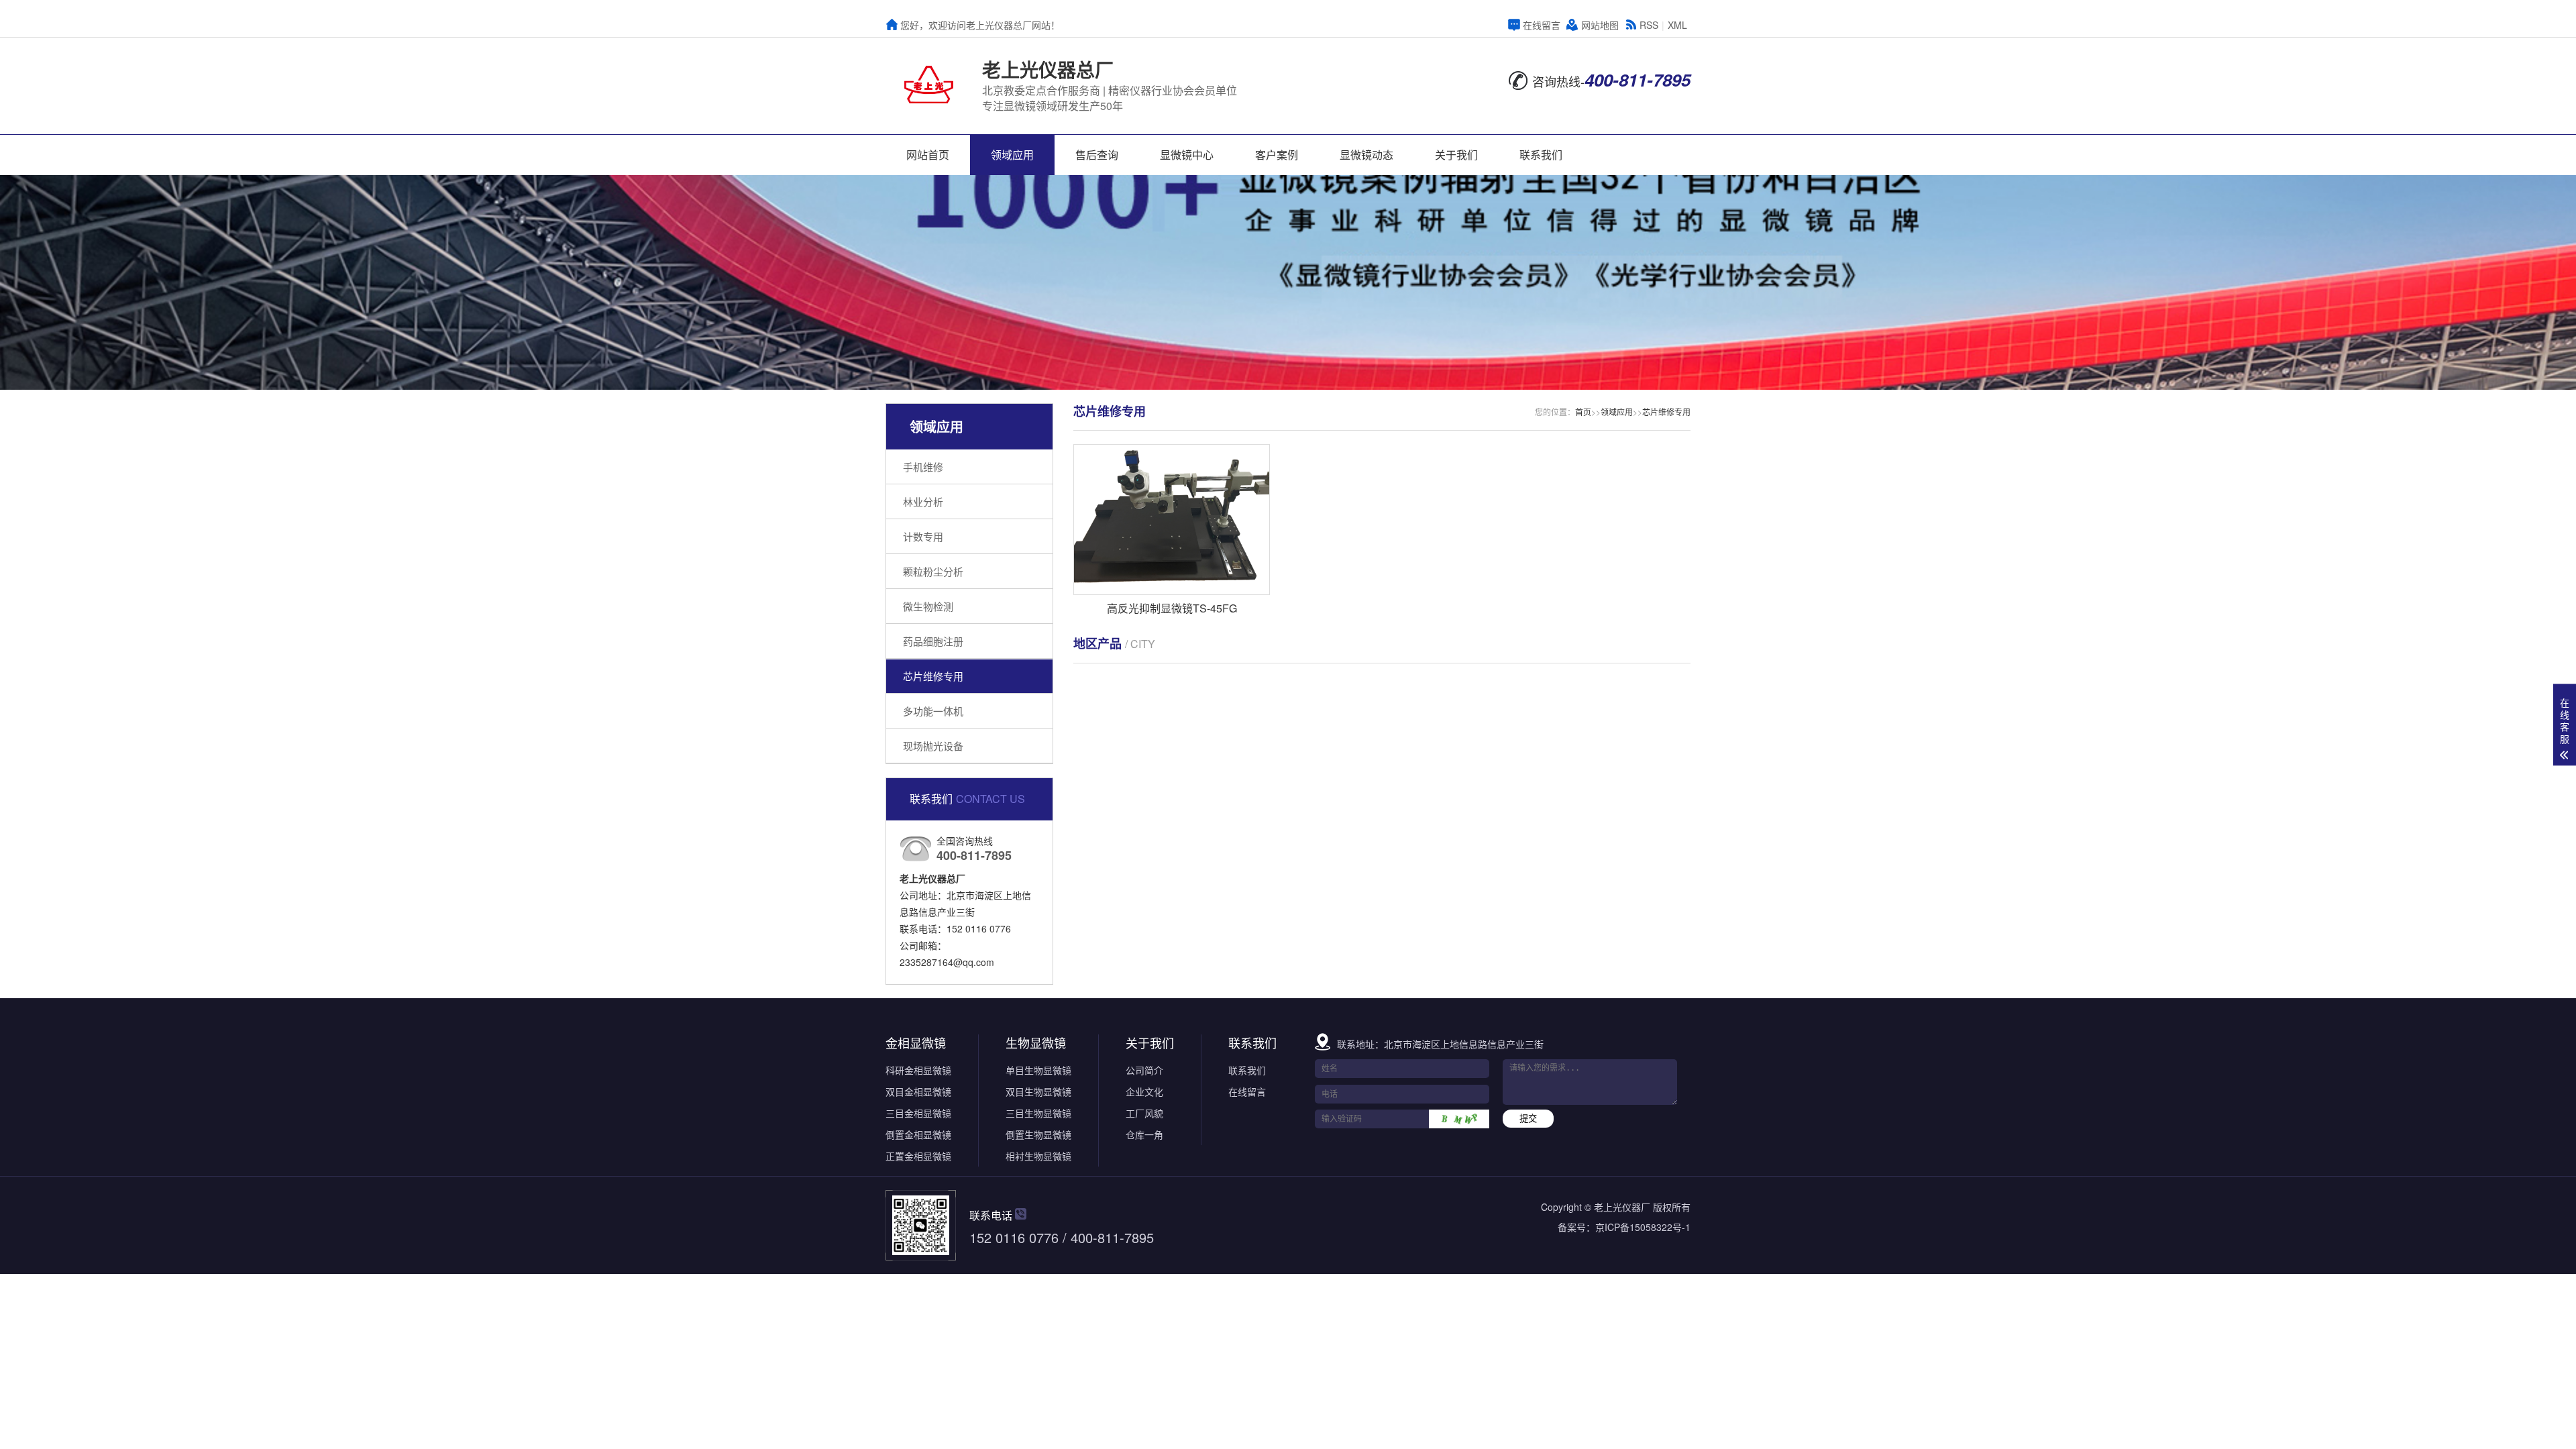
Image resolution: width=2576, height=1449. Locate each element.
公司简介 (1144, 1070)
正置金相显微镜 (918, 1156)
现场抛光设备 (933, 746)
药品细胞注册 (933, 641)
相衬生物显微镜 (1038, 1156)
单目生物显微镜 (1038, 1070)
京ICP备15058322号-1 (1643, 1227)
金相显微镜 (916, 1042)
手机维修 (923, 467)
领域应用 (1012, 155)
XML (1677, 25)
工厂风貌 (1144, 1113)
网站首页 (928, 155)
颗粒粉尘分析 (933, 571)
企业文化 (1144, 1091)
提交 (1528, 1119)
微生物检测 (928, 606)
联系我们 (1541, 155)
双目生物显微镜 (1038, 1091)
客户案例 (1277, 155)
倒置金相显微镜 (918, 1134)
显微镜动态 (1366, 155)
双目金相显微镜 (918, 1091)
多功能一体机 (933, 711)
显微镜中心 (1187, 155)
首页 (1583, 412)
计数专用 (923, 536)
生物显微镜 (1036, 1042)
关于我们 (1456, 155)
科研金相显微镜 (918, 1070)
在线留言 (1542, 25)
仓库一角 (1144, 1134)
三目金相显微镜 (918, 1113)
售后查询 (1097, 155)
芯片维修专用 (933, 676)
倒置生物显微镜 (1038, 1134)
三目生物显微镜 (1038, 1113)
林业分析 (923, 501)
